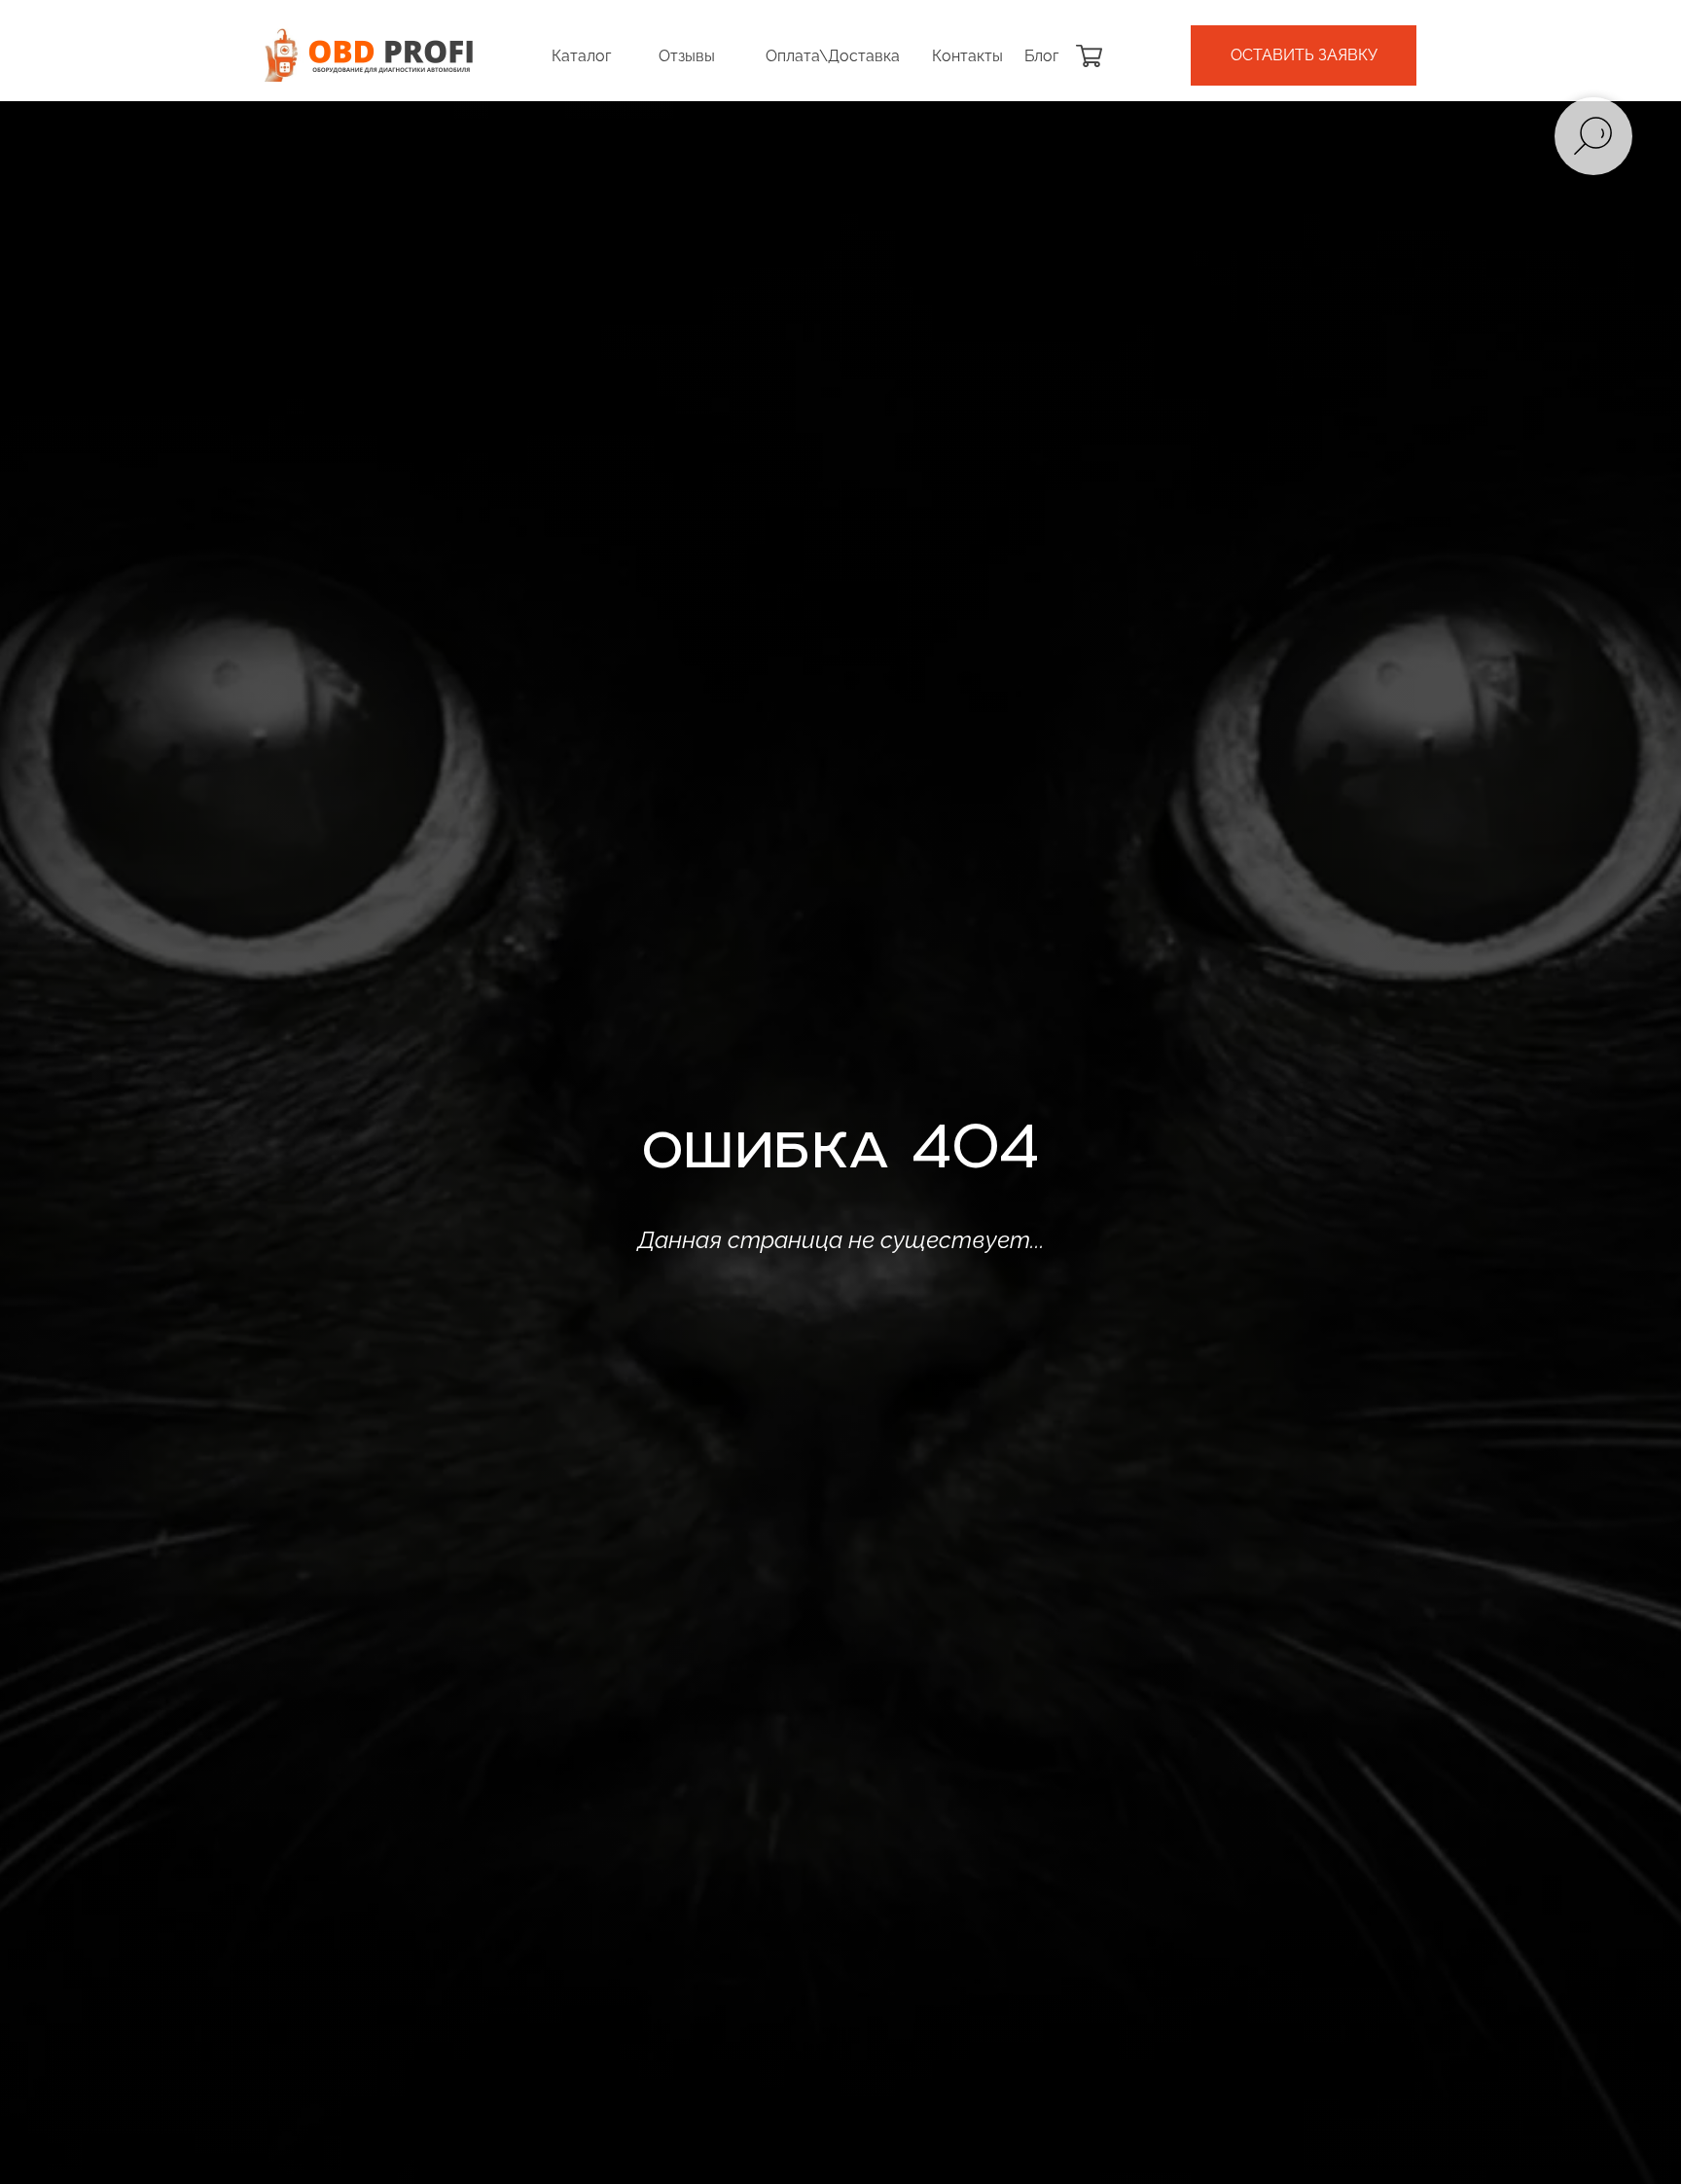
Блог (1041, 56)
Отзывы (687, 56)
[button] (1304, 55)
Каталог (581, 56)
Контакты (967, 56)
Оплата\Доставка (833, 56)
